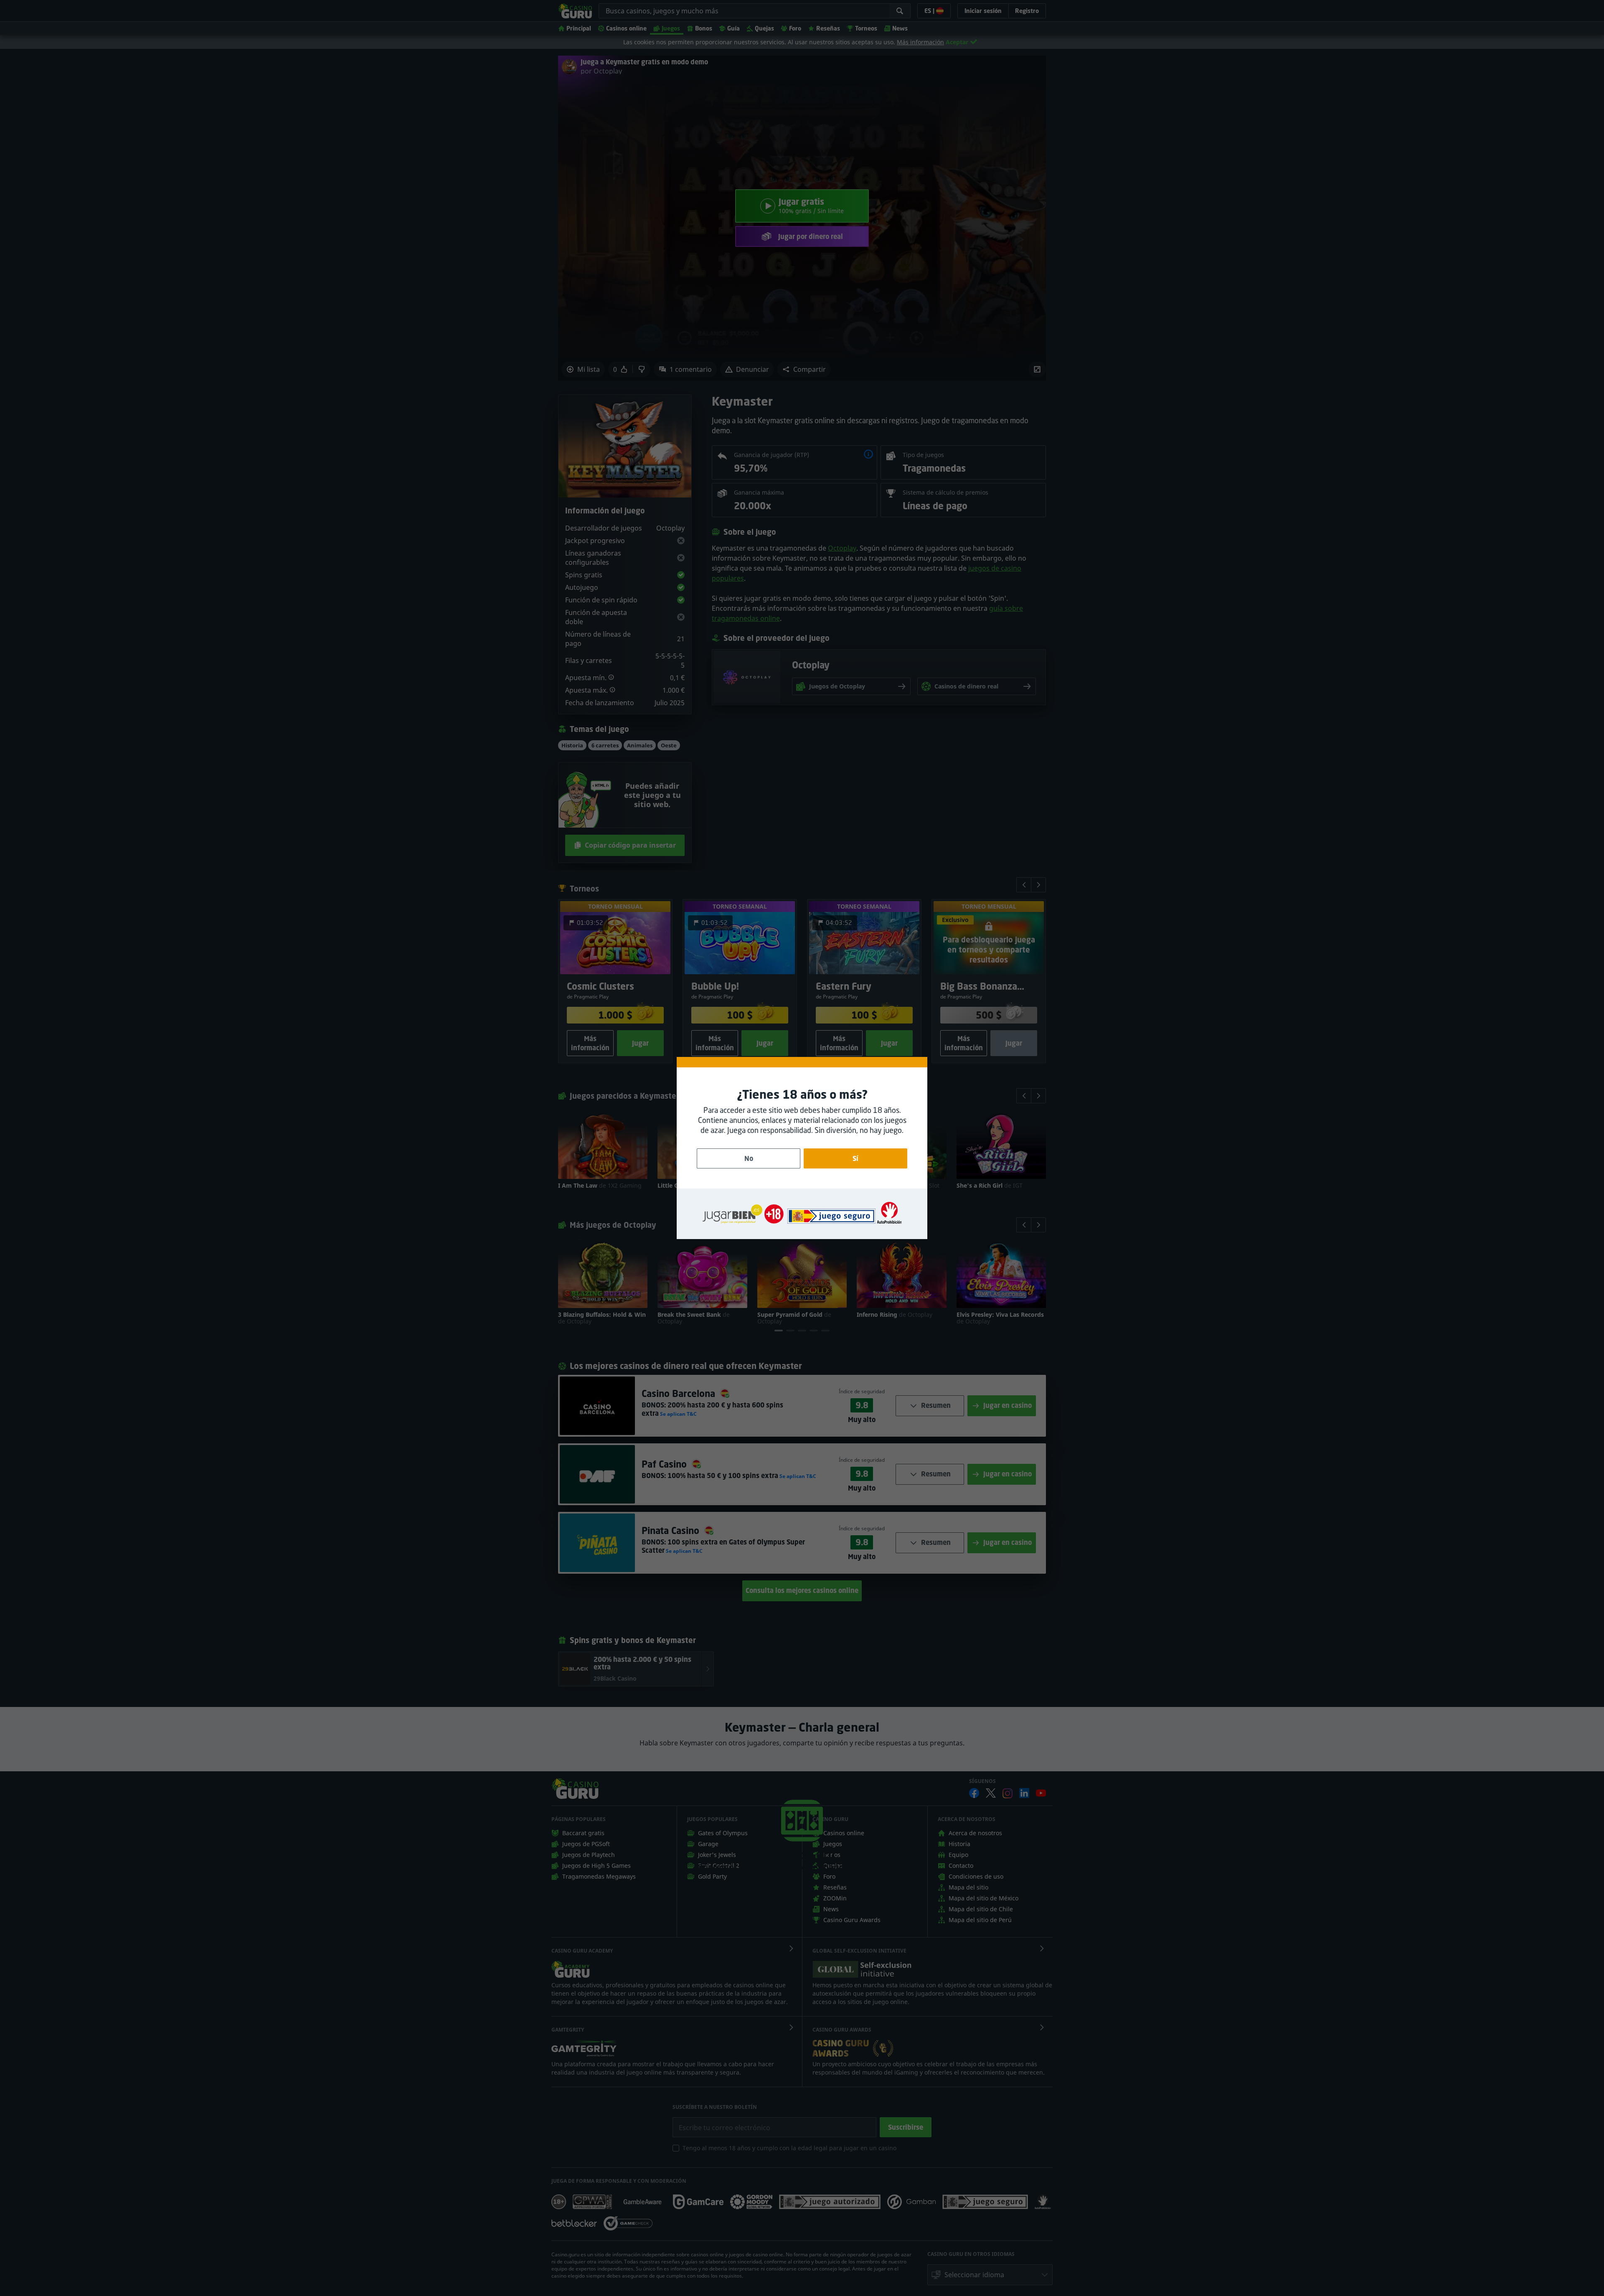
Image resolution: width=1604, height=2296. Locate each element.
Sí (855, 1158)
